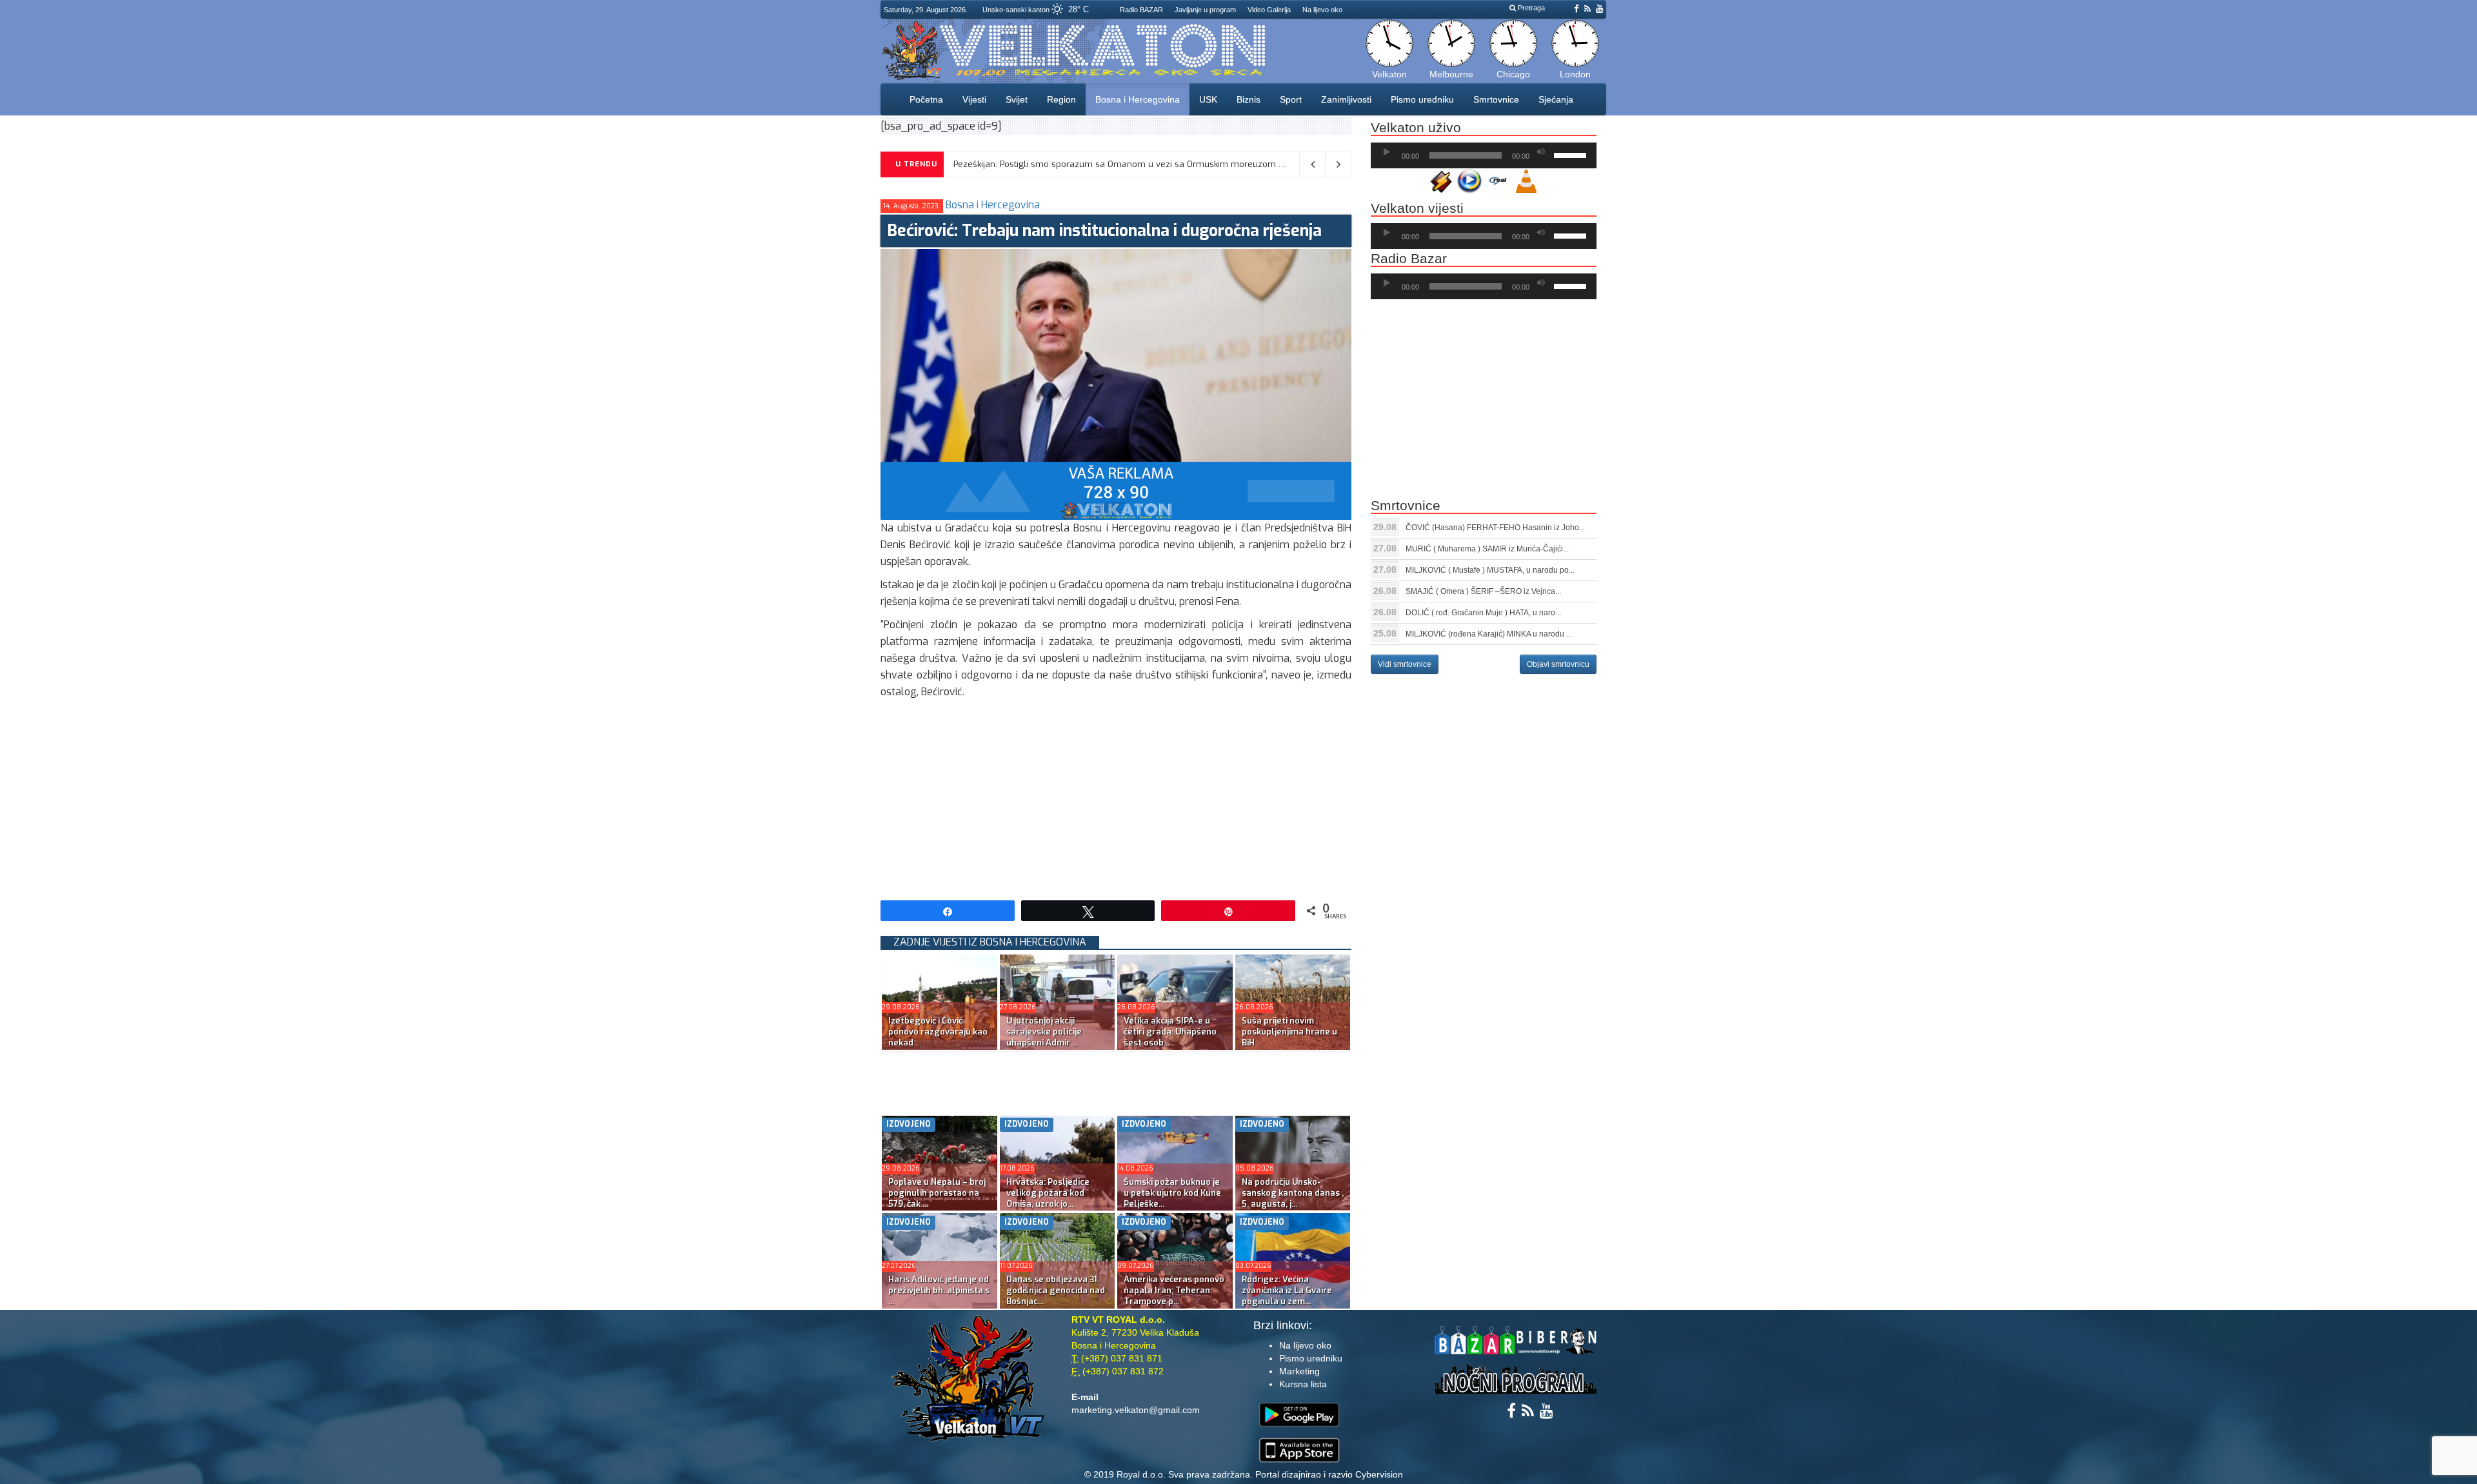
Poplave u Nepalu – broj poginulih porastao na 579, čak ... (937, 1193)
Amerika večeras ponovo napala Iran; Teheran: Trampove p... (1174, 1290)
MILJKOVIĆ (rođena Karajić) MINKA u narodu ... (1489, 634)
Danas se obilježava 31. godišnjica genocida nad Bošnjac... (1056, 1290)
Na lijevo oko (1322, 10)
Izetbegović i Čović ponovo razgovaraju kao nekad (938, 1032)
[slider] (1572, 154)
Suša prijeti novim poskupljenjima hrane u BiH (1289, 1032)
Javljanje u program (1205, 10)
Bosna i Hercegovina (1138, 99)
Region (1061, 99)
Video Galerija (1269, 10)
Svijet (1017, 99)
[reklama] (1116, 490)
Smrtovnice (1496, 99)
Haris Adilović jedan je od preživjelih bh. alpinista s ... (939, 1290)
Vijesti (974, 99)
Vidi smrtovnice (1405, 664)
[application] (1484, 155)
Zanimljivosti (1346, 99)
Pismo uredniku (1422, 99)
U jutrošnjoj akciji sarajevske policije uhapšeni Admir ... (1044, 1032)
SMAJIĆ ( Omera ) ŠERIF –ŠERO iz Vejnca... (1483, 591)
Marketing (1299, 1371)
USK (1208, 99)
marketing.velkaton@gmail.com (1136, 1410)
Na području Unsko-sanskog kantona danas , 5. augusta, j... (1293, 1193)
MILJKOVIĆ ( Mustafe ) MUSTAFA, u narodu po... (1490, 570)
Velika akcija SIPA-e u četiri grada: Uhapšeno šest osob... (1170, 1032)
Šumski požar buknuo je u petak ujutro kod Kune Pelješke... (1172, 1193)
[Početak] (1387, 152)
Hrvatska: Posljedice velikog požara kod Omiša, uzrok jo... (1048, 1193)
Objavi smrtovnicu (1558, 664)
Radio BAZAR (1141, 10)
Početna (926, 99)
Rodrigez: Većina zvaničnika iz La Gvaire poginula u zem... (1287, 1290)
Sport (1291, 99)
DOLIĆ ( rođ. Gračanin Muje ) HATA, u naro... (1483, 613)
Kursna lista (1303, 1384)
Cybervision (1379, 1474)
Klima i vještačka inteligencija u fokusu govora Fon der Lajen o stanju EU (1094, 164)
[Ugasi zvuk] (1541, 152)
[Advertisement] (1116, 797)
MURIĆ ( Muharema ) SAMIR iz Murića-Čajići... (1487, 549)
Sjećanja (1556, 99)
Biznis (1248, 99)
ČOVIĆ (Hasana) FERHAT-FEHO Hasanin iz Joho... (1495, 528)
